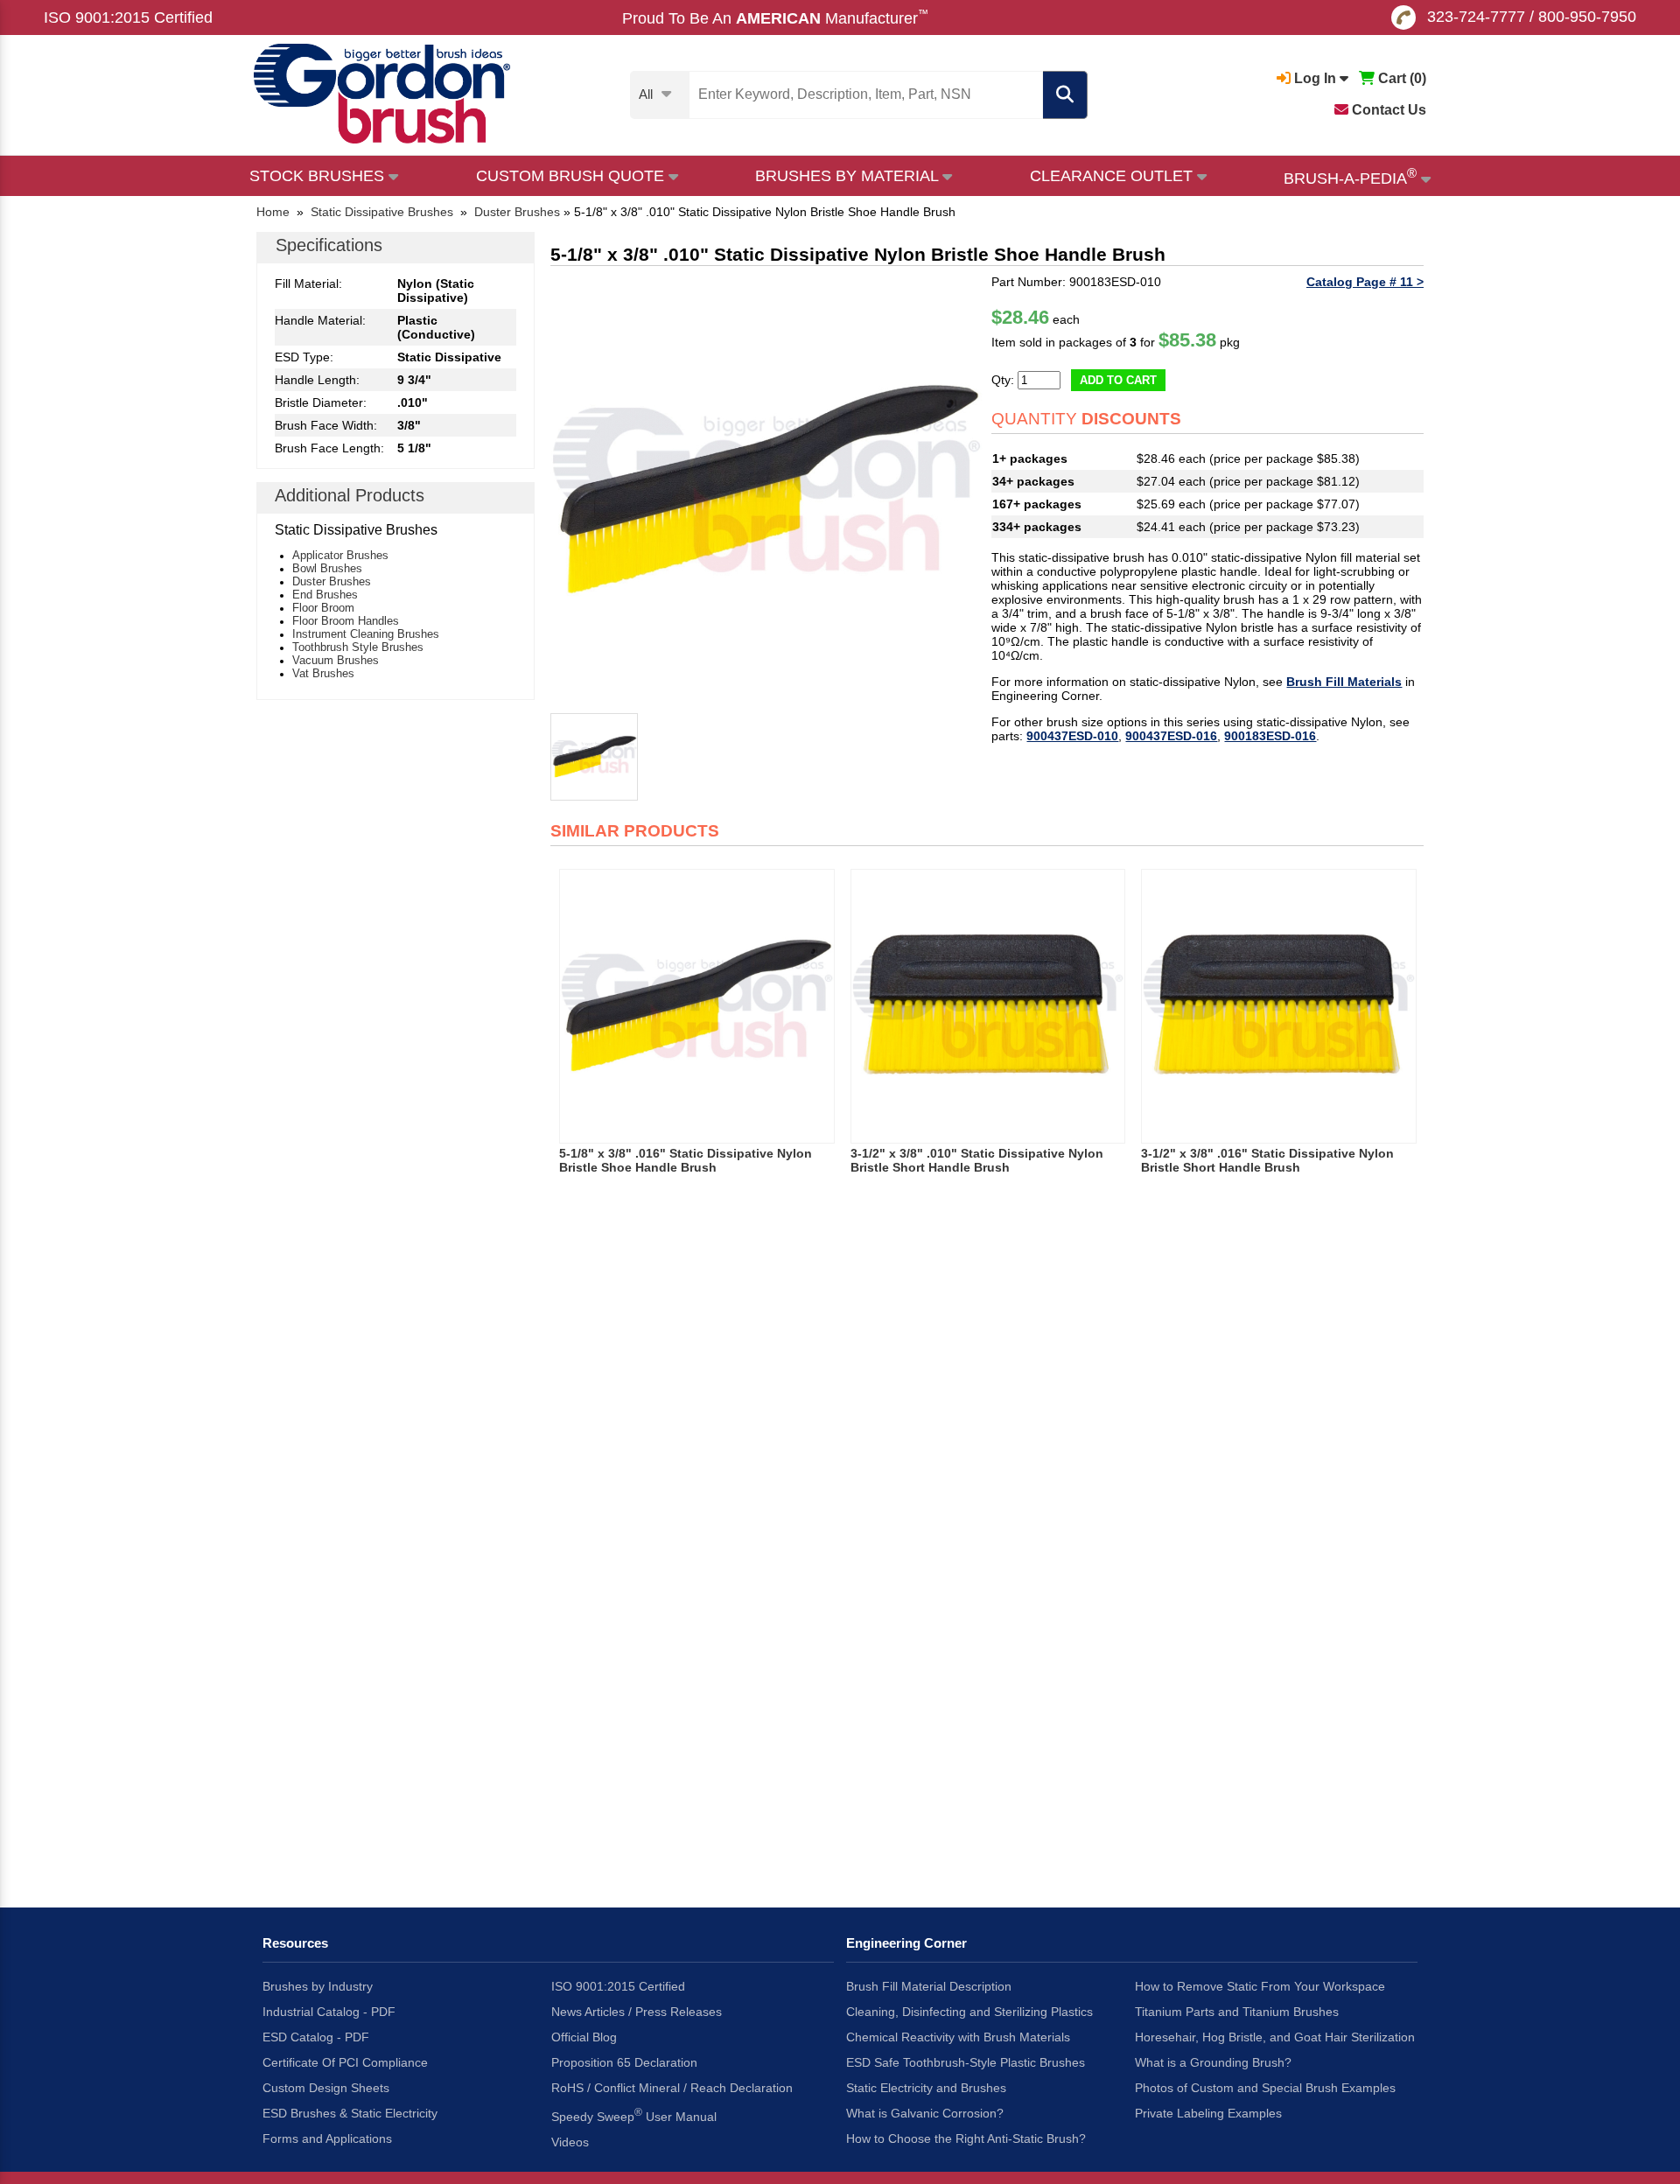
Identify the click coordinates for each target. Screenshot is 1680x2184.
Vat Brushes (323, 673)
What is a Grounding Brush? (1213, 2062)
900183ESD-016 (1270, 736)
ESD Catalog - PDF (316, 2037)
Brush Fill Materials (1344, 682)
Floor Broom (323, 608)
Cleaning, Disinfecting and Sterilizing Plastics (969, 2012)
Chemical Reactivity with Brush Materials (958, 2037)
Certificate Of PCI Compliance (345, 2062)
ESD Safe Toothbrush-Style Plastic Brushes (966, 2062)
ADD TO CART (1118, 380)
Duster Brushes (332, 581)
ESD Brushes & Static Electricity (350, 2113)
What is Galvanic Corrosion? (925, 2113)
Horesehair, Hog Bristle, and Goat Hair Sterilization (1275, 2037)
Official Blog (584, 2037)
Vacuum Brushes (336, 660)
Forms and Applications (327, 2138)
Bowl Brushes (327, 568)
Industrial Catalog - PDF (329, 2012)
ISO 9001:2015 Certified (128, 17)
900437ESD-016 (1171, 736)
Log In (1315, 78)
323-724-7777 (1476, 17)
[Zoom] (766, 491)
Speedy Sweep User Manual (634, 2115)
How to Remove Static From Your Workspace (1260, 1986)
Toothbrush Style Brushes (358, 647)
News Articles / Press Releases (637, 2012)
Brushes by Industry (318, 1986)
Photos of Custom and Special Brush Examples (1265, 2088)
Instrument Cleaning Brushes (366, 634)
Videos (570, 2142)
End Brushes (325, 595)
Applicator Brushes (340, 555)
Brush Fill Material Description (929, 1986)
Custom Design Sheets (326, 2088)
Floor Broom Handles (346, 621)
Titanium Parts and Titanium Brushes (1237, 2012)
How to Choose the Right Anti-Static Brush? (966, 2138)
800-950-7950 (1587, 17)
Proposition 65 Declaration (624, 2062)
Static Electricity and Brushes (926, 2088)
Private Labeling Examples (1208, 2113)
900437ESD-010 (1072, 736)
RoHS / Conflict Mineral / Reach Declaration (672, 2088)
